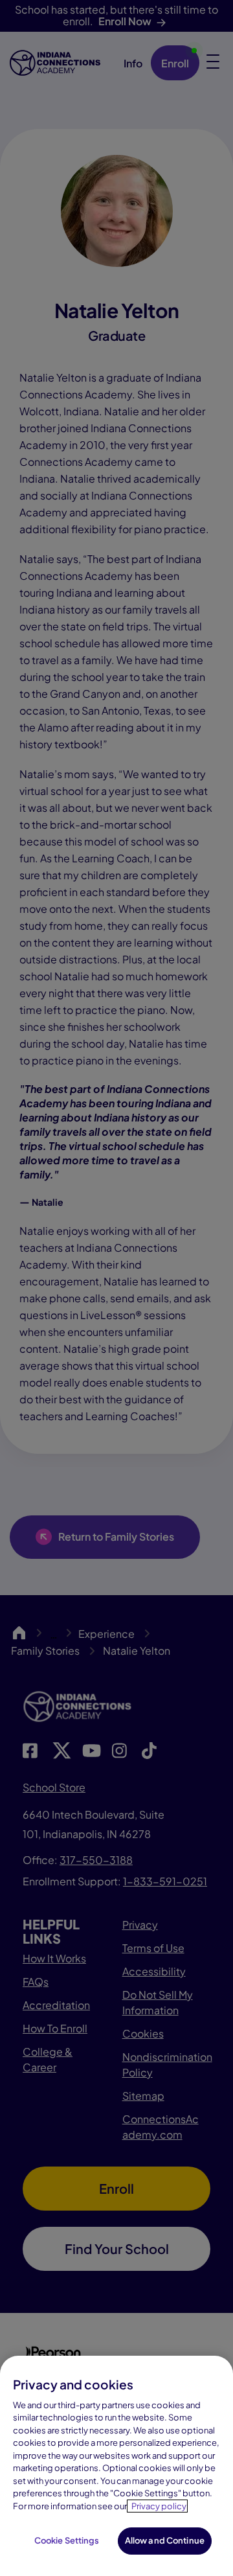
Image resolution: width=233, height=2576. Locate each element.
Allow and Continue (165, 2540)
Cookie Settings (67, 2540)
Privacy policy (159, 2506)
